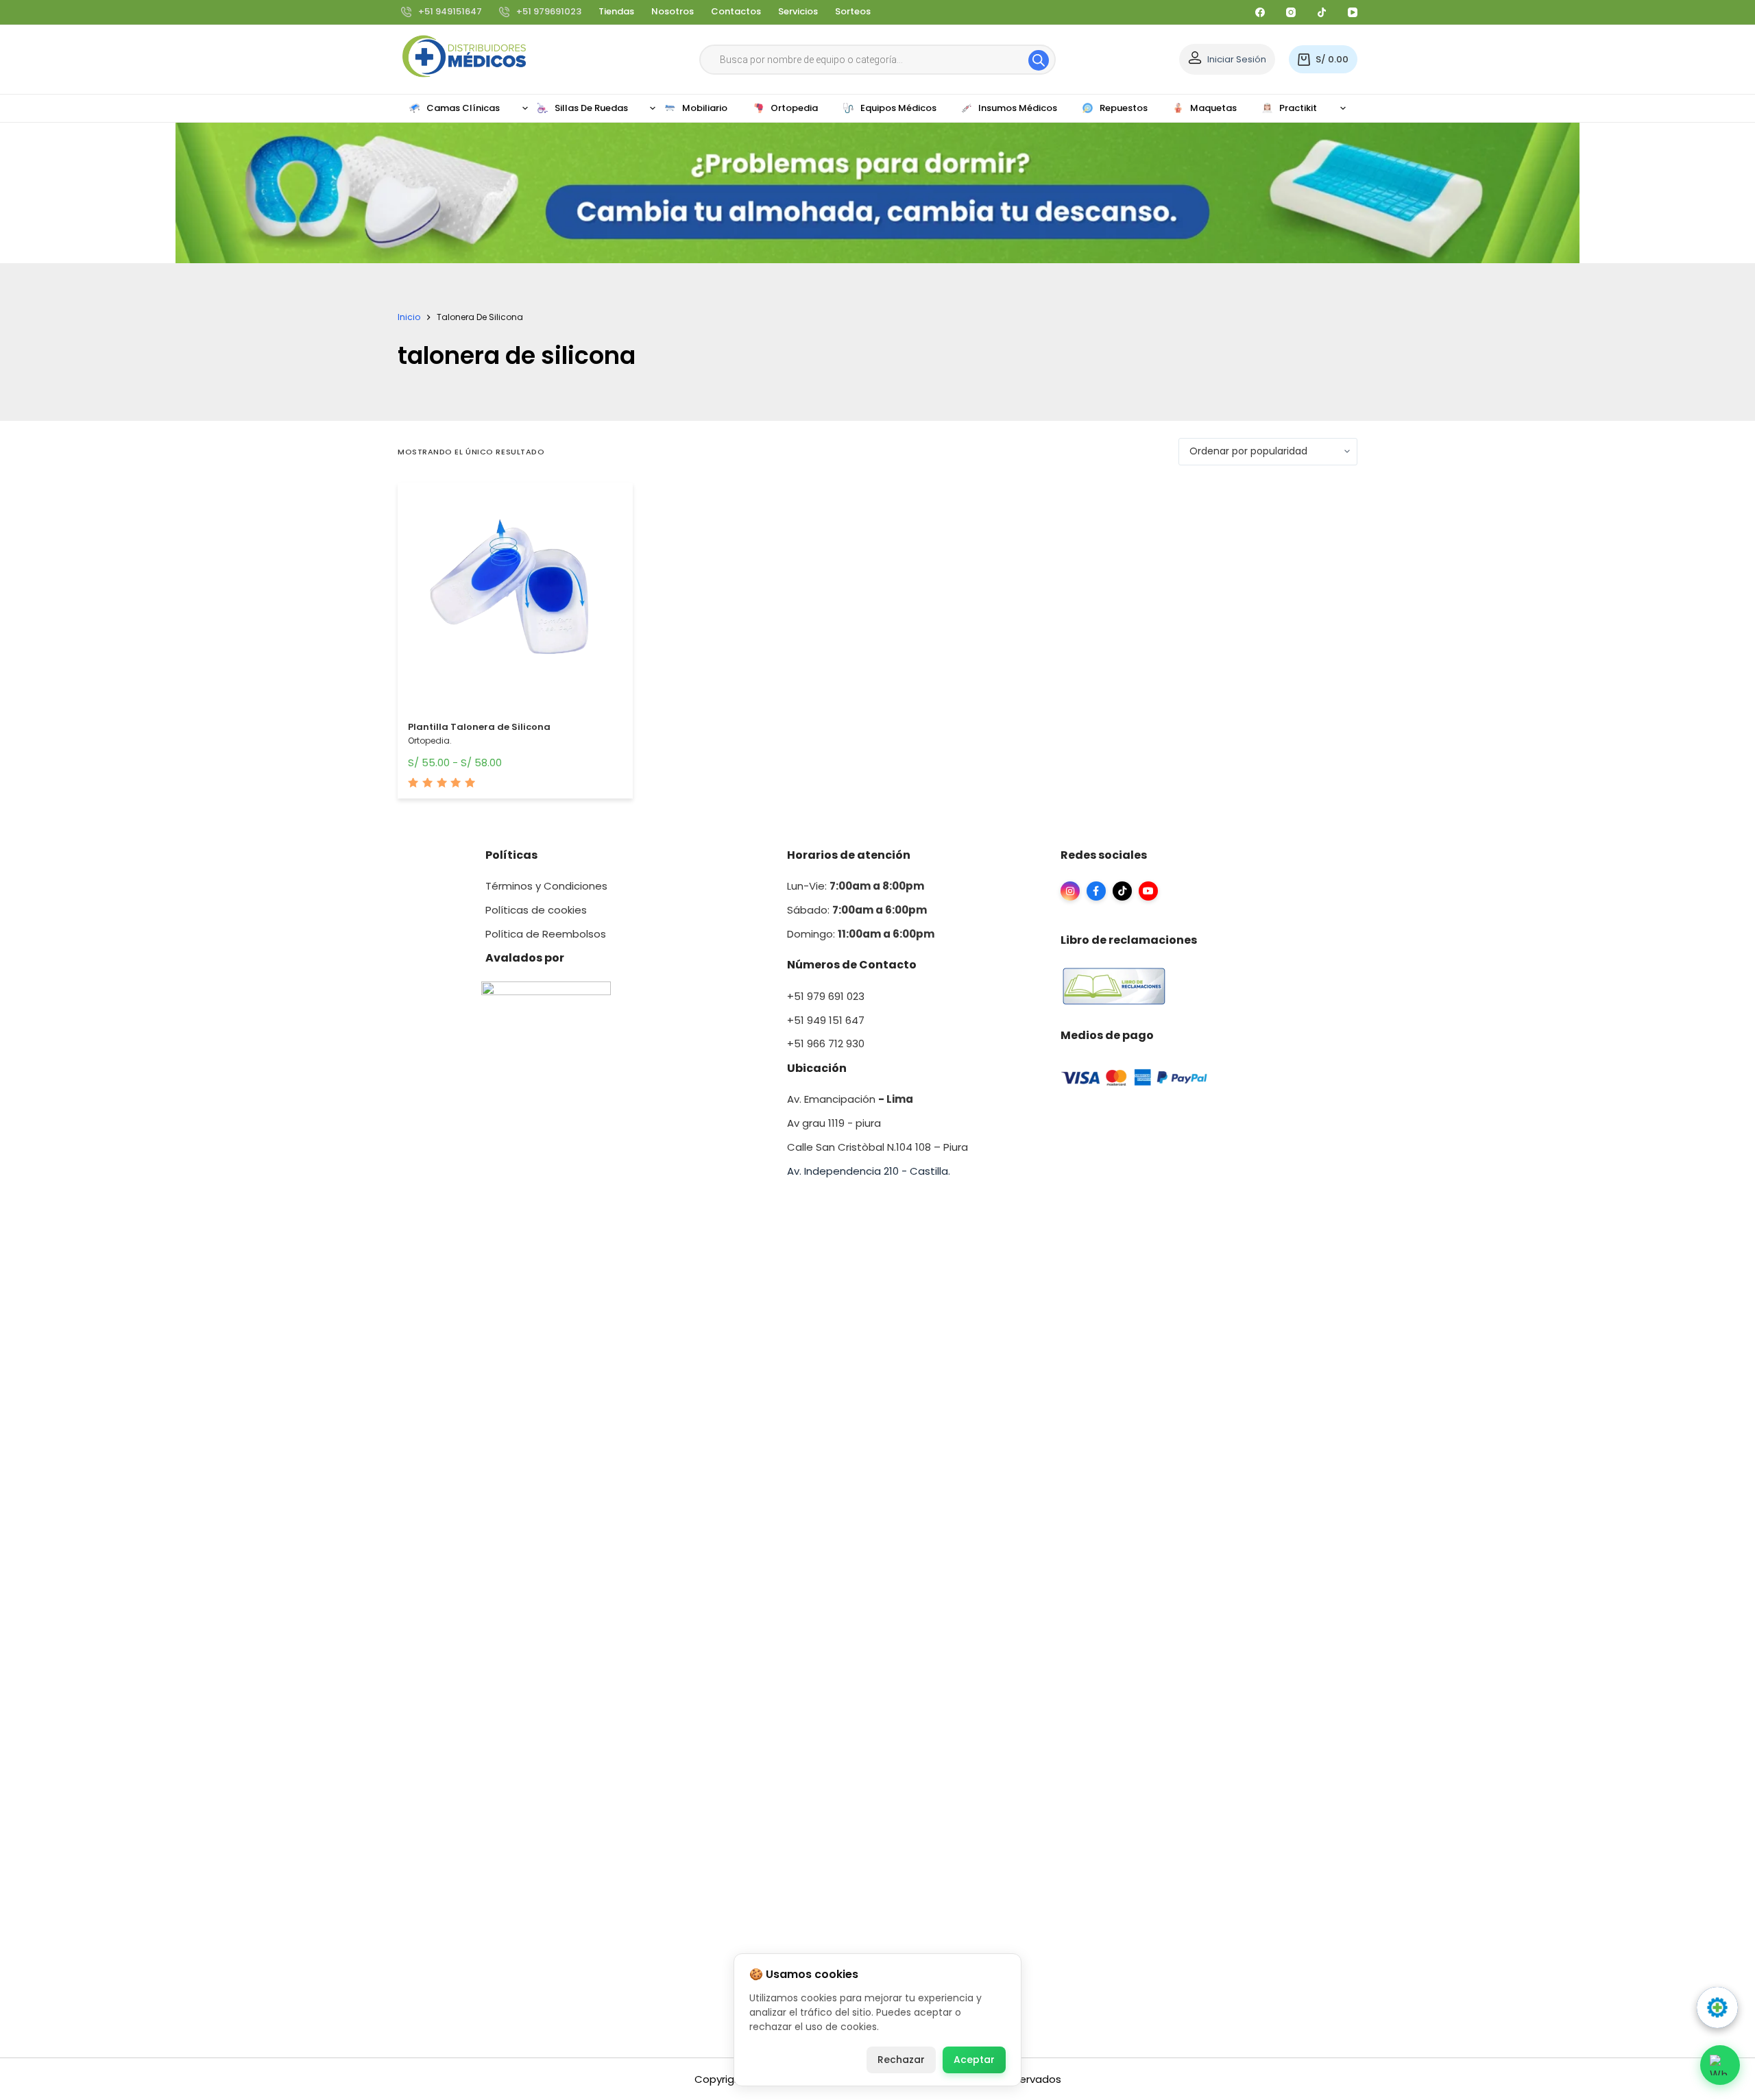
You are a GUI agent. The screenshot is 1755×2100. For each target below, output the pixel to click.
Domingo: (812, 934)
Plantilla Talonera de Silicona (479, 727)
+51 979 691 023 (826, 996)
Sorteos (853, 11)
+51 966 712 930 (826, 1043)
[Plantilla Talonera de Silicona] (515, 603)
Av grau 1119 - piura (834, 1123)
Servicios (798, 11)
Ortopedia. (430, 741)
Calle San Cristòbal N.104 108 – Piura (877, 1147)
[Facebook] (1260, 12)
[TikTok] (1322, 12)
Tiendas (616, 11)
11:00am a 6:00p (881, 934)
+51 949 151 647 (826, 1020)
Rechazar (901, 2060)
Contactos (736, 11)
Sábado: (857, 910)
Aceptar (974, 2060)
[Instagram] (1291, 12)
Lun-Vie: (856, 886)
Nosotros (673, 11)
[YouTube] (1353, 12)
